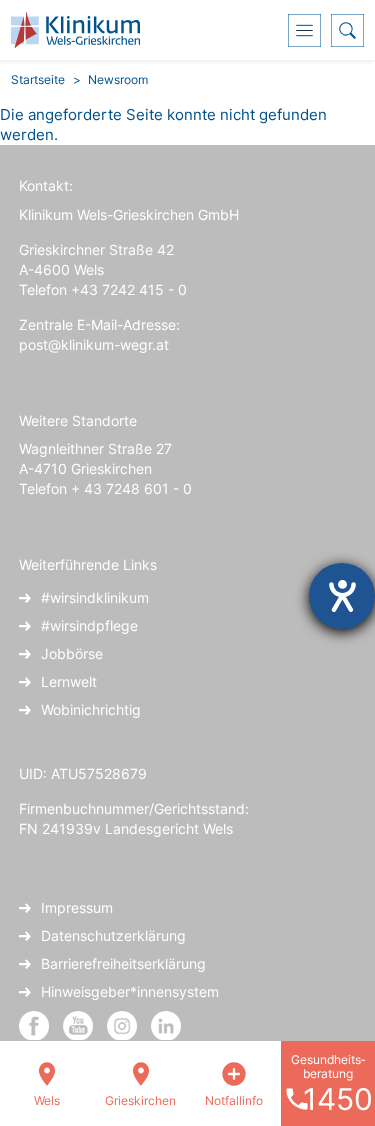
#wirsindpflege (89, 625)
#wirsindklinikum (95, 597)
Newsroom (118, 79)
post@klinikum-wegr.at (94, 344)
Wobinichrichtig (91, 709)
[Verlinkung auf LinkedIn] (166, 1024)
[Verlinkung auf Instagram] (124, 1024)
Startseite (38, 79)
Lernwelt (69, 681)
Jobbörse (72, 653)
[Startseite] (83, 30)
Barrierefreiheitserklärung (123, 963)
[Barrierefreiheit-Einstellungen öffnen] (342, 596)
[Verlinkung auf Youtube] (80, 1024)
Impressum (77, 907)
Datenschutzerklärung (113, 935)
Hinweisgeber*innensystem (130, 991)
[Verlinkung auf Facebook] (34, 1024)
